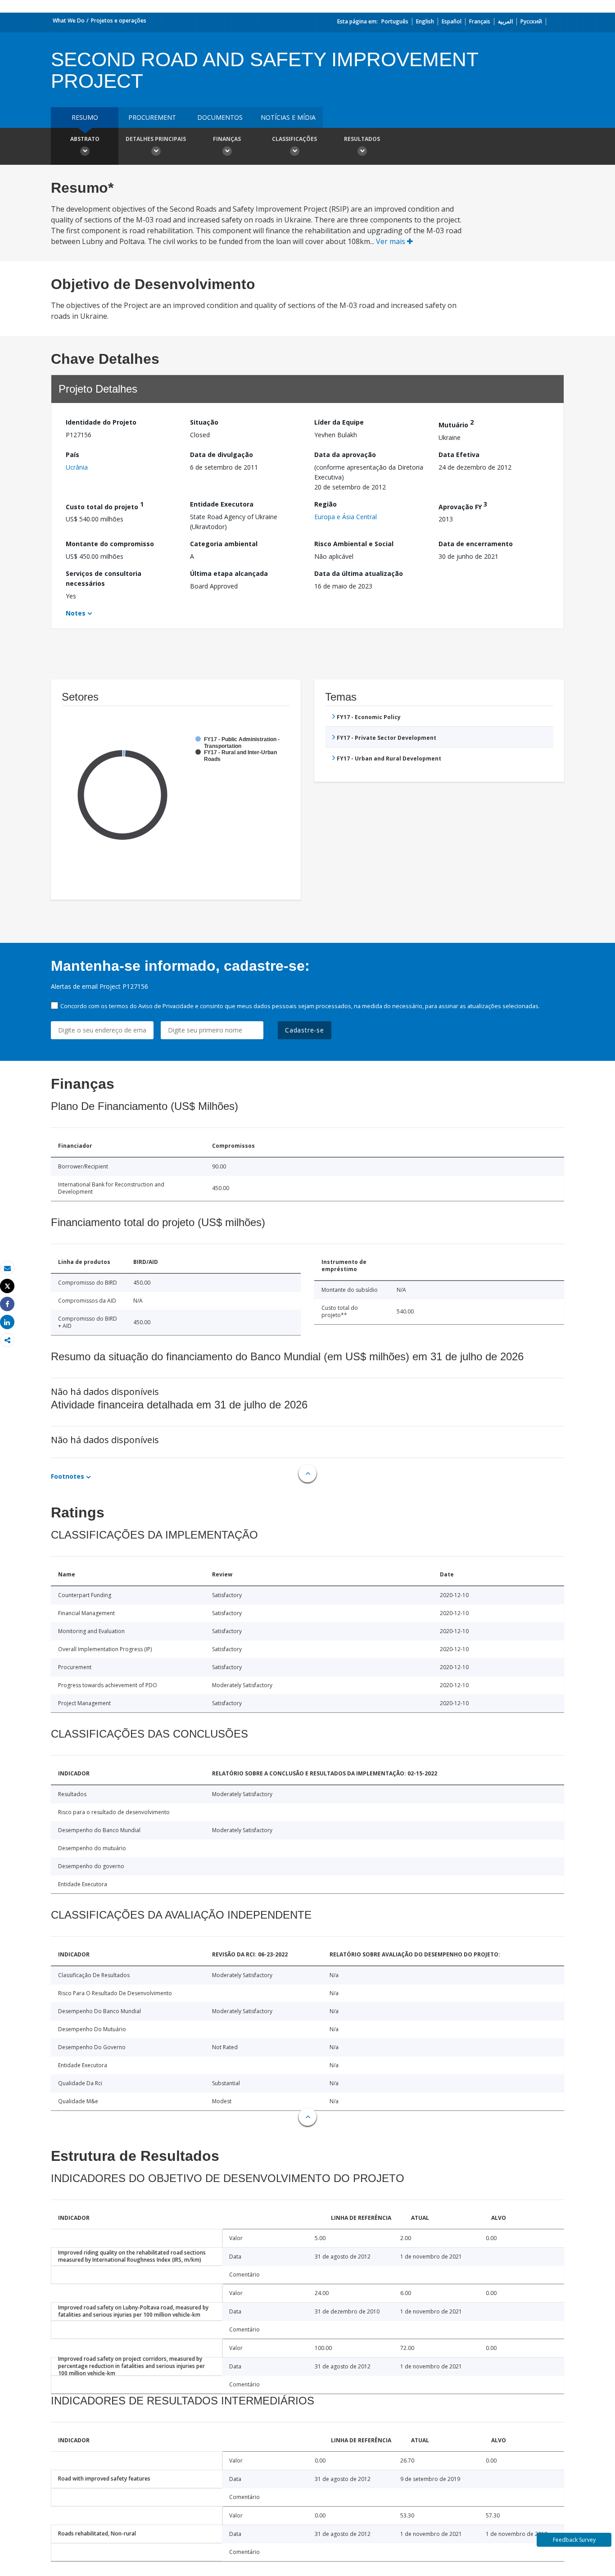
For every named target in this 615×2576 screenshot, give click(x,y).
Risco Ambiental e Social (354, 544)
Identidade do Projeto (101, 422)
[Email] (7, 1268)
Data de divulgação (222, 455)
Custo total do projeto (105, 505)
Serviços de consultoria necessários (104, 578)
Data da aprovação (345, 455)
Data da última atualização (359, 573)
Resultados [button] (362, 139)
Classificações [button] (294, 139)
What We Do (69, 20)
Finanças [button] (227, 139)
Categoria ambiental (224, 544)
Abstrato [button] (85, 139)
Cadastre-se (305, 1030)
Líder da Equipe (339, 422)
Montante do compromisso (110, 544)
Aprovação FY (463, 505)
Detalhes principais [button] (156, 139)
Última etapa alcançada (229, 573)
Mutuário (456, 423)
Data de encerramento (476, 544)
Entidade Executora (222, 504)
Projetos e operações (119, 20)
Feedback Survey (574, 2540)
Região (326, 504)
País (72, 455)
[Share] (7, 1304)
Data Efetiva (459, 455)
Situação (204, 422)
